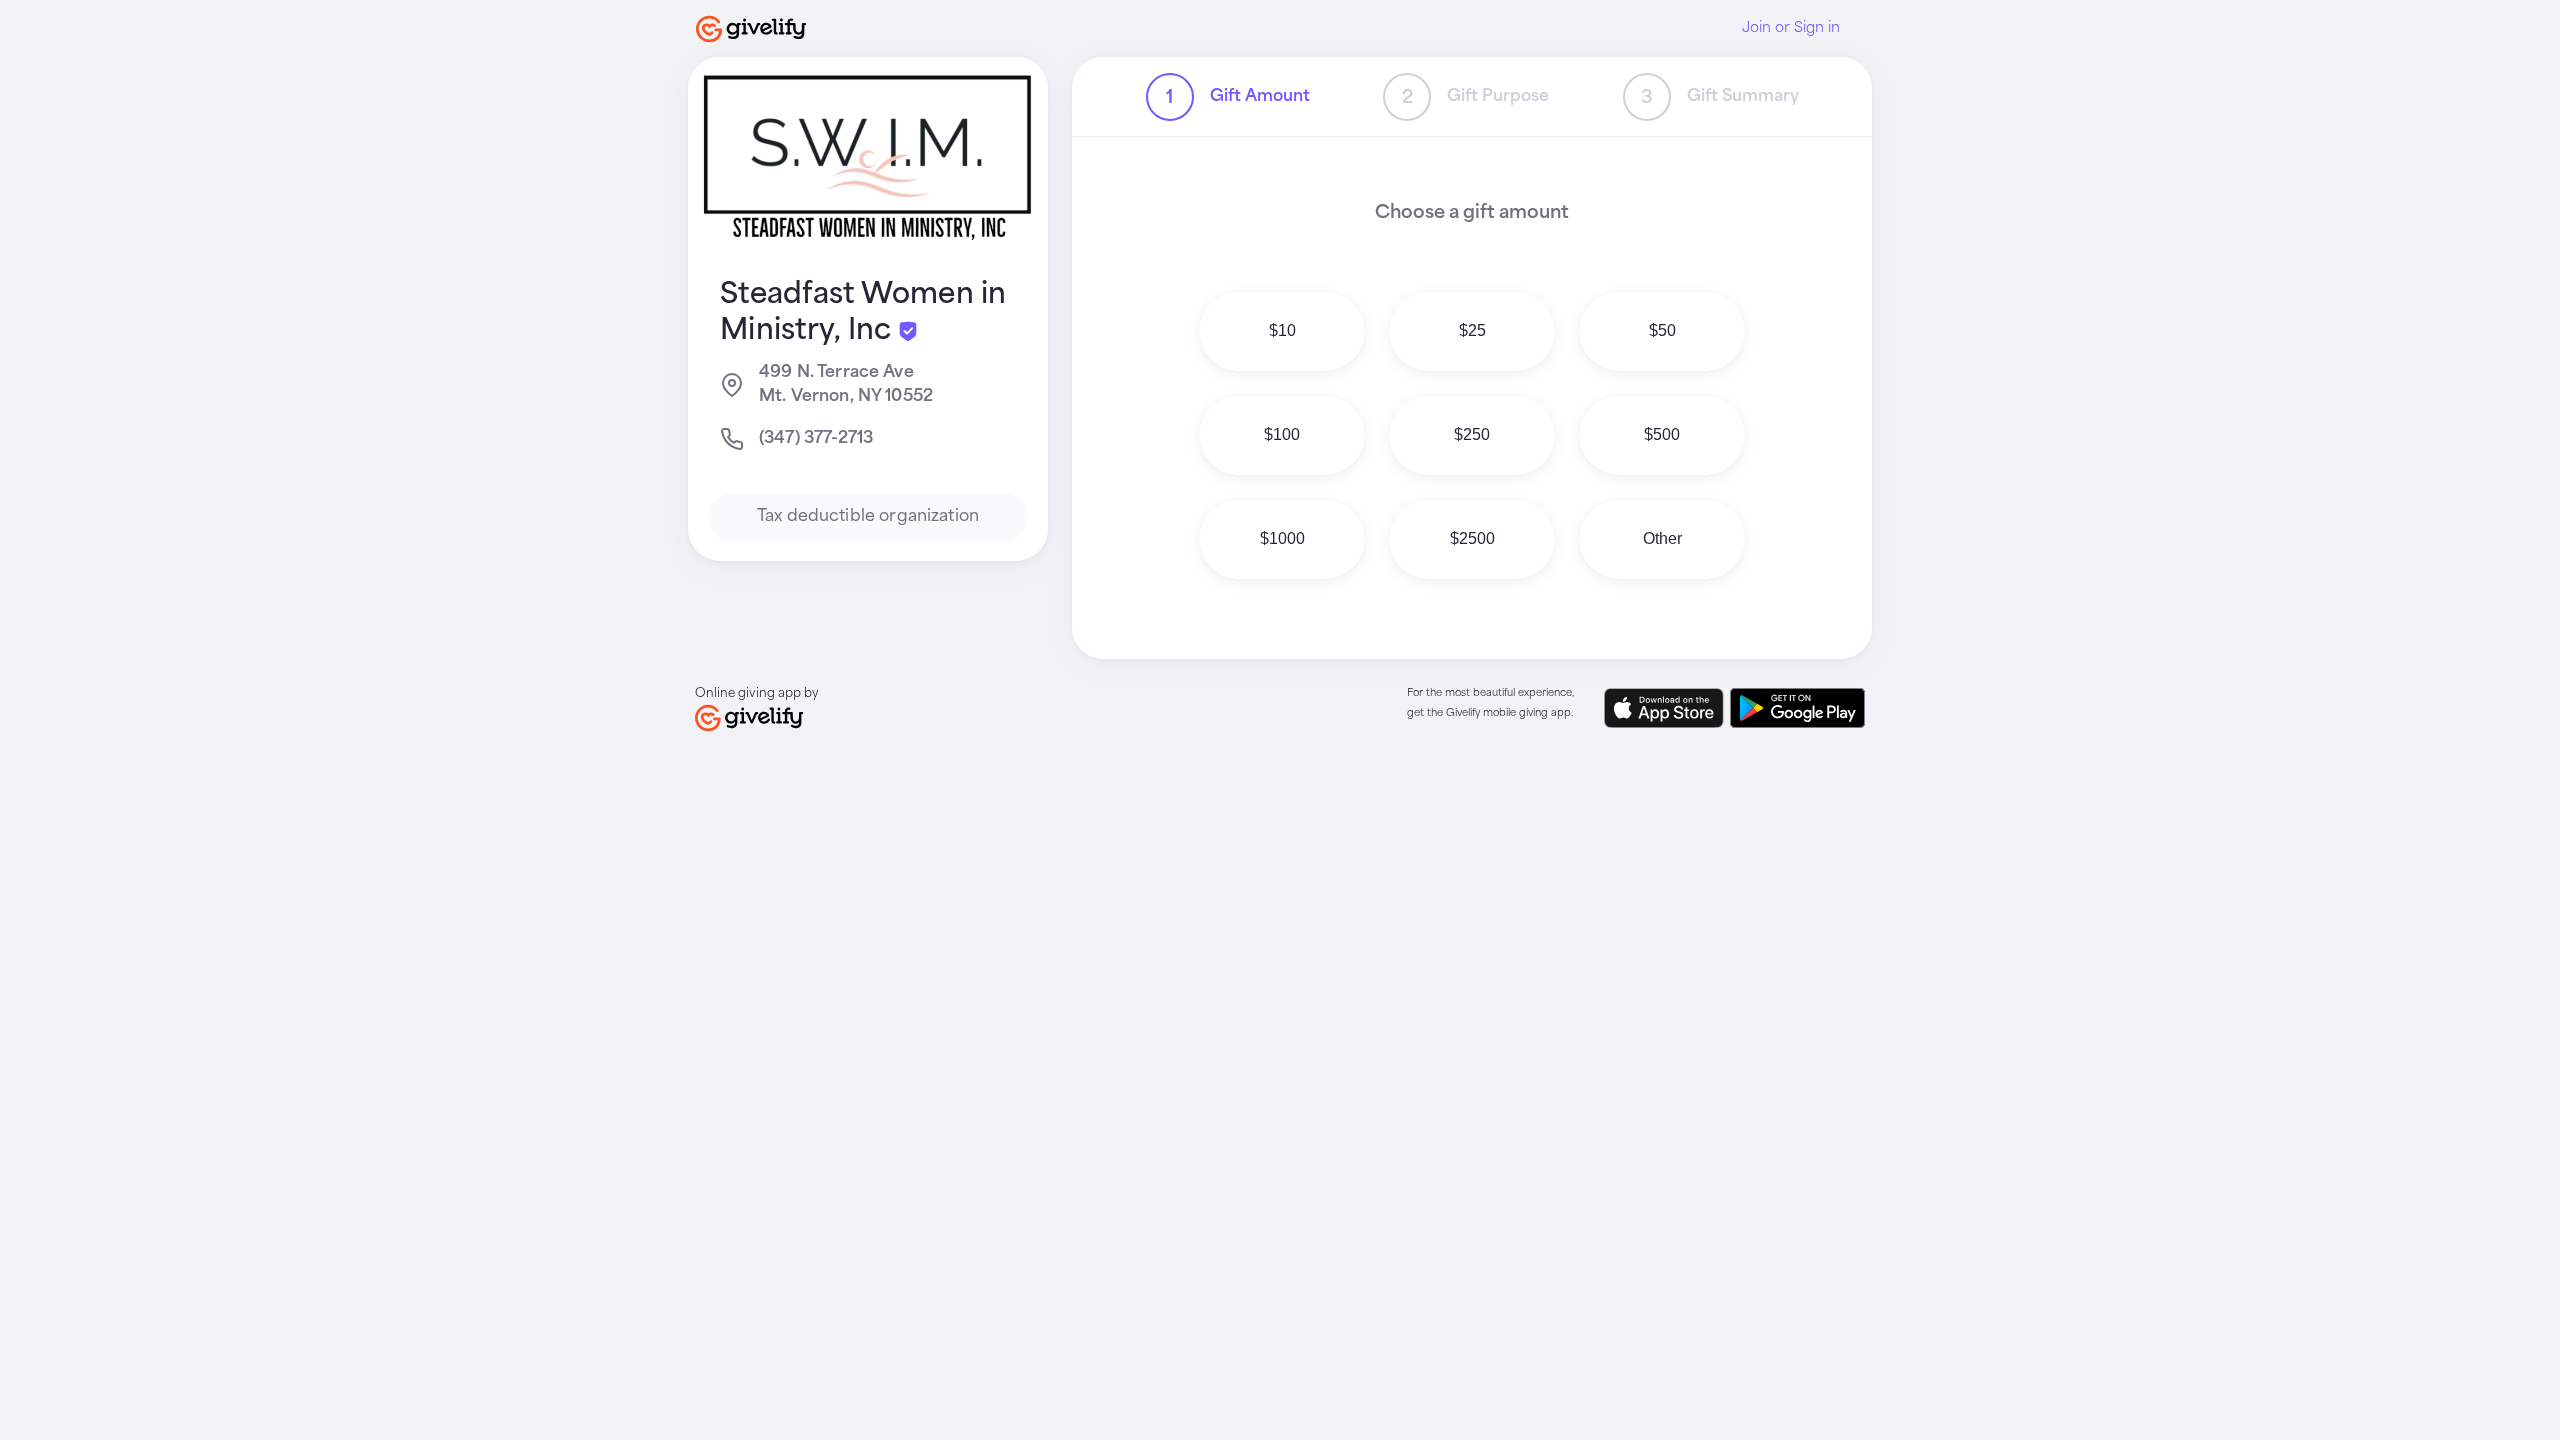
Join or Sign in (1791, 28)
